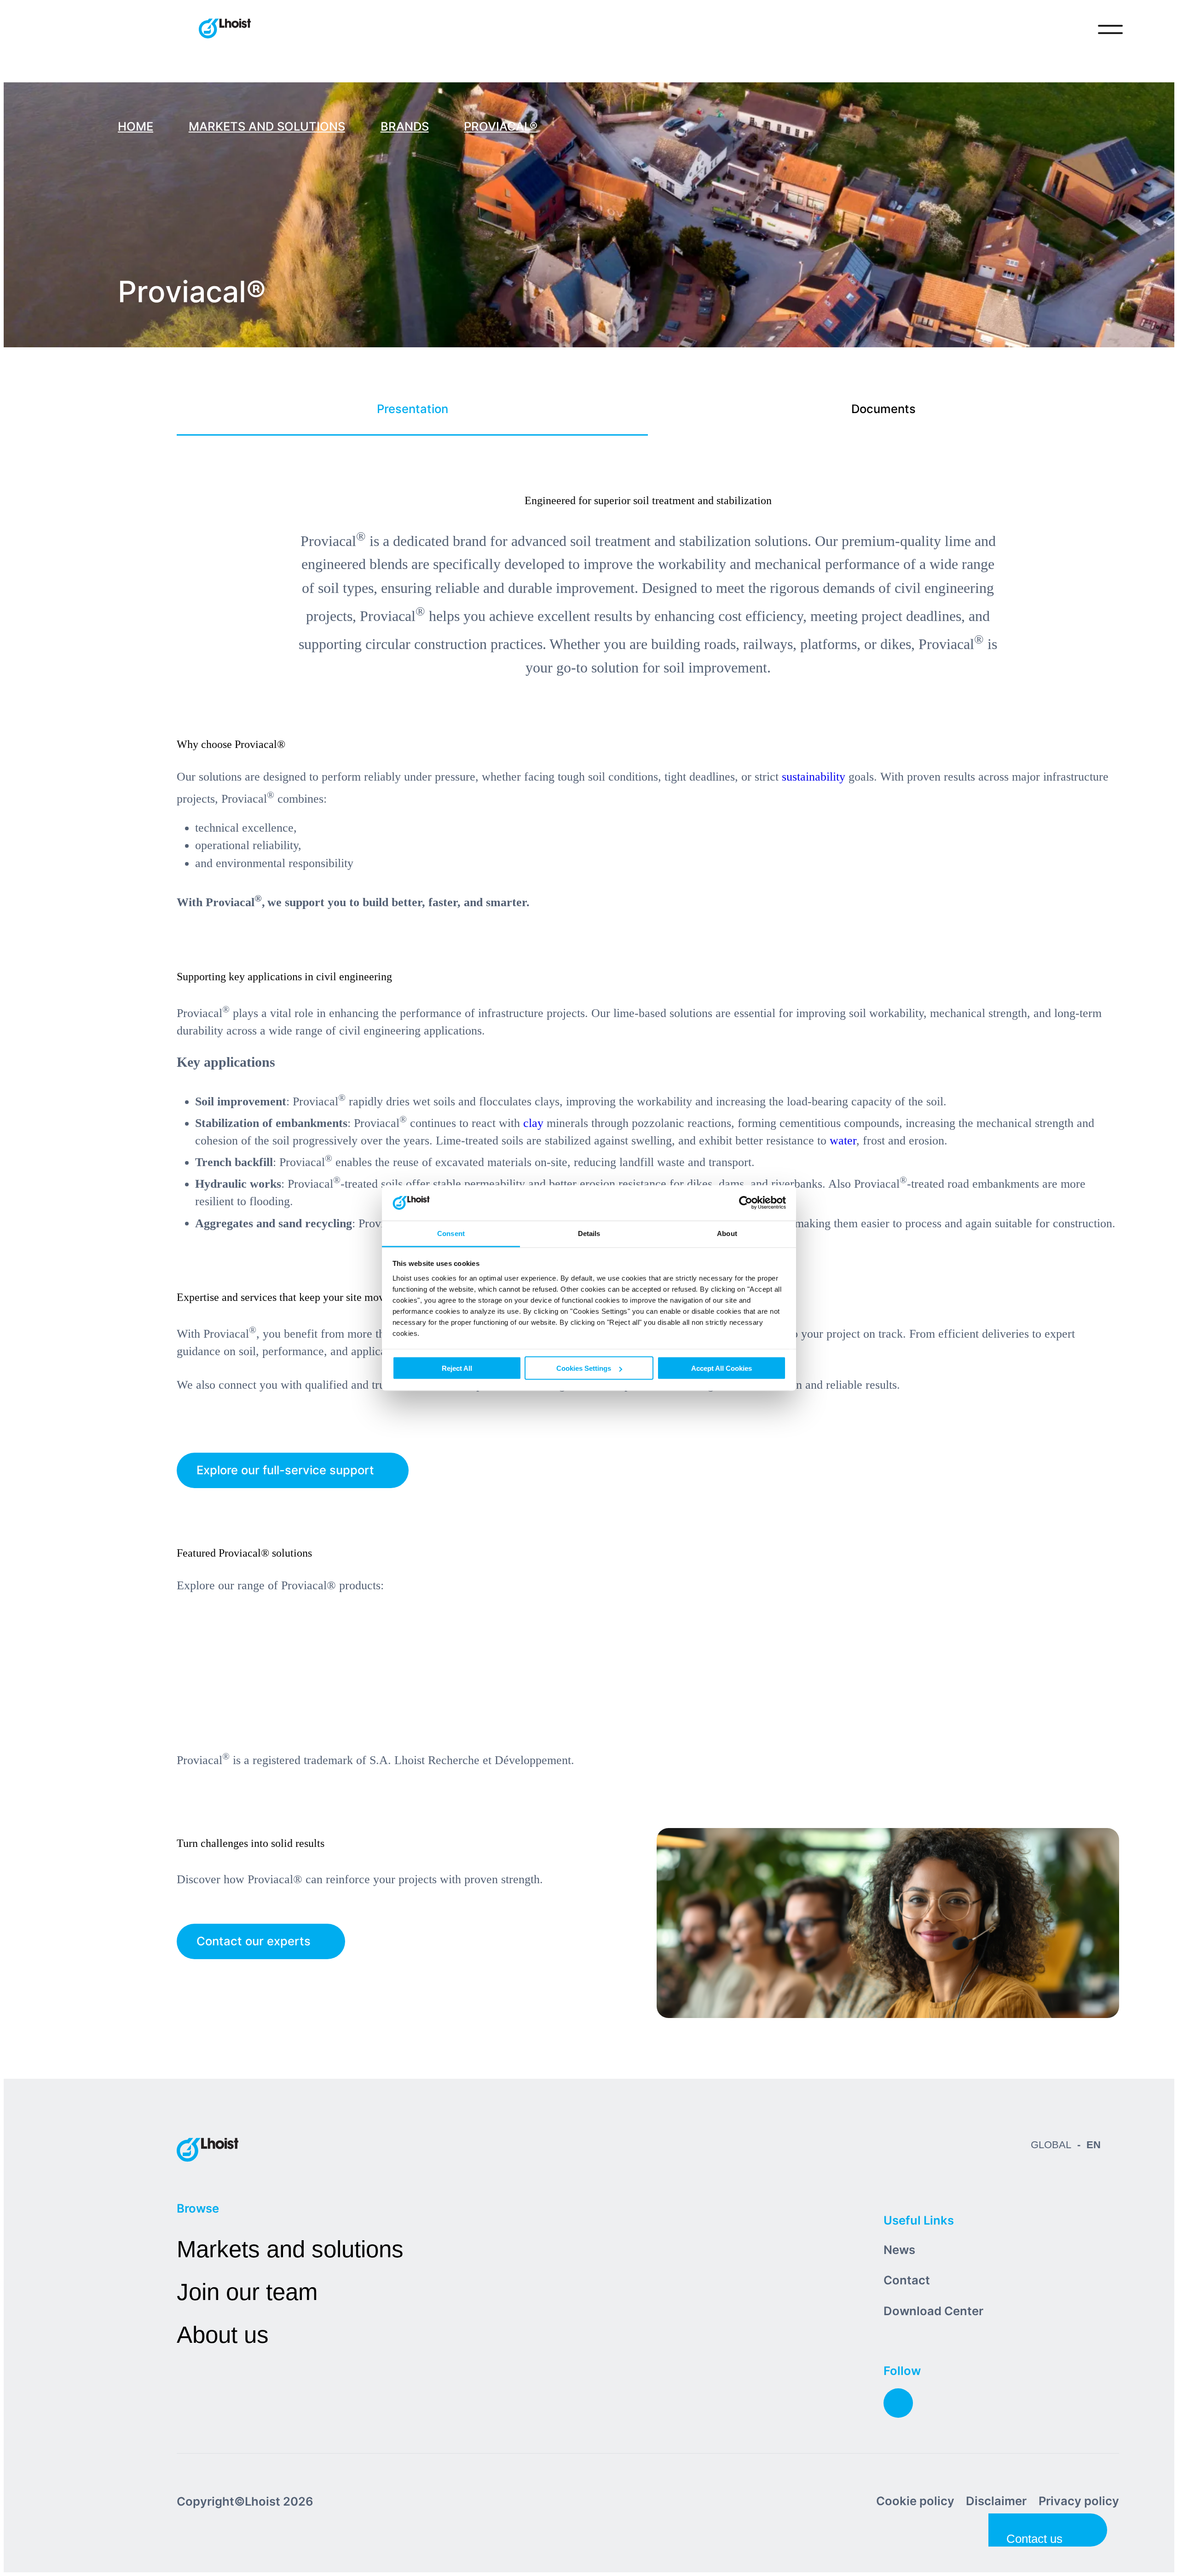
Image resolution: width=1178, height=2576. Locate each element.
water (843, 1141)
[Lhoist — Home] (225, 29)
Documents (883, 409)
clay (533, 1123)
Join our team (247, 2292)
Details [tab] (589, 1233)
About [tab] (727, 1233)
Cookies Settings (584, 1368)
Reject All (457, 1368)
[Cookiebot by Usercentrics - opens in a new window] (746, 1203)
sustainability (814, 777)
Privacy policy (1079, 2501)
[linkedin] (898, 2403)
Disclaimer (996, 2501)
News (899, 2250)
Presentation (413, 409)
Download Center (933, 2311)
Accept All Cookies (722, 1368)
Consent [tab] (451, 1233)
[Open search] (1072, 29)
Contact (907, 2280)
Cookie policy (915, 2501)
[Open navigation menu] (1110, 29)
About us (223, 2335)
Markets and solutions (290, 2249)
